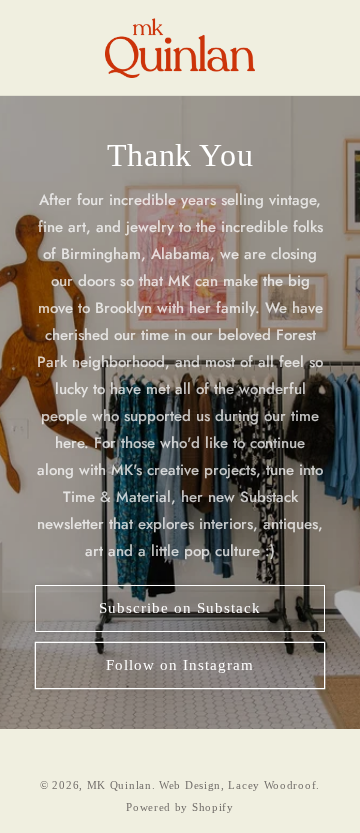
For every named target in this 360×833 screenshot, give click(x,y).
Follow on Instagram (180, 665)
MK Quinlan (119, 785)
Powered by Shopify (180, 807)
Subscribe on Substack (180, 608)
